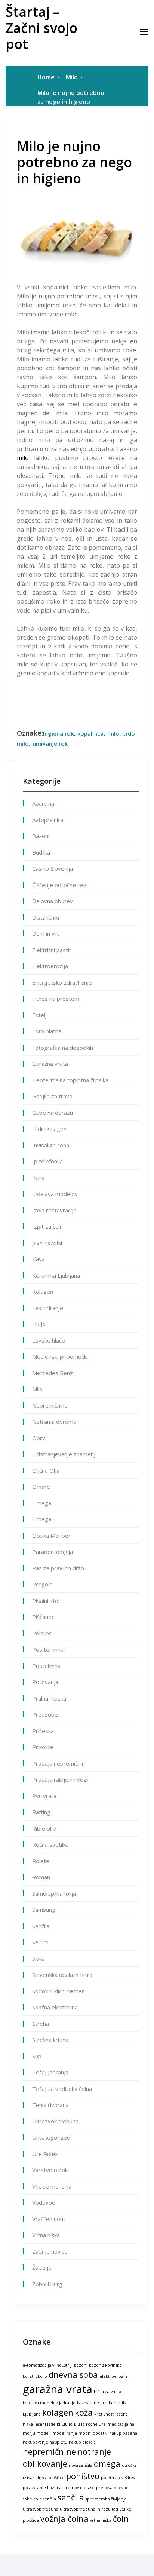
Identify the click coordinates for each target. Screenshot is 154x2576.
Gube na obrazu (53, 1113)
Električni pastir (52, 950)
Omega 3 (44, 1519)
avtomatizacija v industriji (48, 2365)
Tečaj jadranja (50, 2072)
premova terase (79, 2488)
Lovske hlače (49, 1340)
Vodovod (44, 2202)
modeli (44, 2433)
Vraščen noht (49, 2219)
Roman (41, 1877)
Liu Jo (39, 1324)
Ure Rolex (45, 2154)
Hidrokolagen (49, 1129)
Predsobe (45, 1714)
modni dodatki (93, 2433)
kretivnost (104, 2414)
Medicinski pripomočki (60, 1356)
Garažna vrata (50, 1064)
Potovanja (45, 1682)
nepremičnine (49, 2452)
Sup (37, 2056)
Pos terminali (49, 1649)
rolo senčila (45, 2499)
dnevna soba (73, 2375)
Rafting (41, 1812)
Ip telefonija (47, 1161)
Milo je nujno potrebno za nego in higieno (74, 162)
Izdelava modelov (55, 1194)
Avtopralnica (48, 820)
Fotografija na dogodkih (63, 1048)
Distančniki (46, 917)
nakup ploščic (82, 2442)
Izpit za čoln (47, 1226)
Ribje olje (44, 1828)
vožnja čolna (64, 2519)
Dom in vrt (46, 933)
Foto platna (47, 1031)
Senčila (41, 1926)
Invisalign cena (51, 1145)
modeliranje (65, 2433)
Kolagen (43, 1291)
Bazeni (41, 836)
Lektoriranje (48, 1308)
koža (84, 2412)
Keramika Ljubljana (56, 1275)
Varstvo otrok (50, 2170)
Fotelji (40, 1015)
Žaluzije (42, 2267)
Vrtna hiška (46, 2235)
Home (46, 77)
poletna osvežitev (118, 2478)
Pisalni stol (46, 1601)
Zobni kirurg (47, 2284)
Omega (42, 1503)
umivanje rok (50, 743)
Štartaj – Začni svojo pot (41, 28)
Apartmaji (44, 803)
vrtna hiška (101, 2520)
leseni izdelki (47, 2424)
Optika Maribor (51, 1536)
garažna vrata (58, 2389)
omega (107, 2464)
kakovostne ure (92, 2403)
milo (23, 458)
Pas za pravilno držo (58, 1568)
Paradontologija (53, 1552)
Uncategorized (51, 2137)
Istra (38, 1178)
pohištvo (83, 2476)
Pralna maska (49, 1698)
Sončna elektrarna (55, 2007)
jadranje (67, 2403)
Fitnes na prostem (56, 999)
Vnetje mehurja (52, 2186)
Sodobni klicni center (58, 1991)
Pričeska (43, 1731)
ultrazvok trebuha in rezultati (89, 2509)
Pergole (42, 1584)
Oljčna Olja (46, 1471)
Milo (72, 77)
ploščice (57, 2478)
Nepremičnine (50, 1405)
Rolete (41, 1861)
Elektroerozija (50, 966)
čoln (121, 2519)
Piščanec (43, 1617)
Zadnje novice (50, 2251)
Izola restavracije (54, 1210)
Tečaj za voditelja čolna (62, 2089)
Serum (40, 1942)
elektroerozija (114, 2376)
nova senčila (81, 2465)
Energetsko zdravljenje (62, 982)
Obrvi (39, 1438)
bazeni (81, 2365)
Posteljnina (46, 1666)
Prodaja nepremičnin (58, 1763)
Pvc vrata (44, 1796)
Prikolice (43, 1747)
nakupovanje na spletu (45, 2442)
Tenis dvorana (50, 2105)
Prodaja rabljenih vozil (60, 1779)
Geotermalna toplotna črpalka (70, 1080)
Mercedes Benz (53, 1373)
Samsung (44, 1910)
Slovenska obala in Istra (62, 1975)
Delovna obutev (53, 901)
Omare (41, 1487)
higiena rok (58, 733)
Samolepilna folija (54, 1893)
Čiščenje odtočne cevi (60, 885)
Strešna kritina (50, 2040)
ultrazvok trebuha (41, 2509)
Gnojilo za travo (52, 1096)
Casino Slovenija (53, 868)
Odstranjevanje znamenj (64, 1454)
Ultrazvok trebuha (55, 2121)
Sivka (38, 1959)
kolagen (58, 2412)
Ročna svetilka (50, 1844)
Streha (41, 2024)
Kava (38, 1259)
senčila (71, 2497)
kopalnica (90, 733)
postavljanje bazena (42, 2488)
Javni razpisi (47, 1243)
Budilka (41, 852)
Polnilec (42, 1633)
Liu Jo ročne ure (90, 2424)
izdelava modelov (40, 2403)
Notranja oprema (54, 1422)
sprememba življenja (106, 2499)
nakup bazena (123, 2433)
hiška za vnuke (108, 2392)
